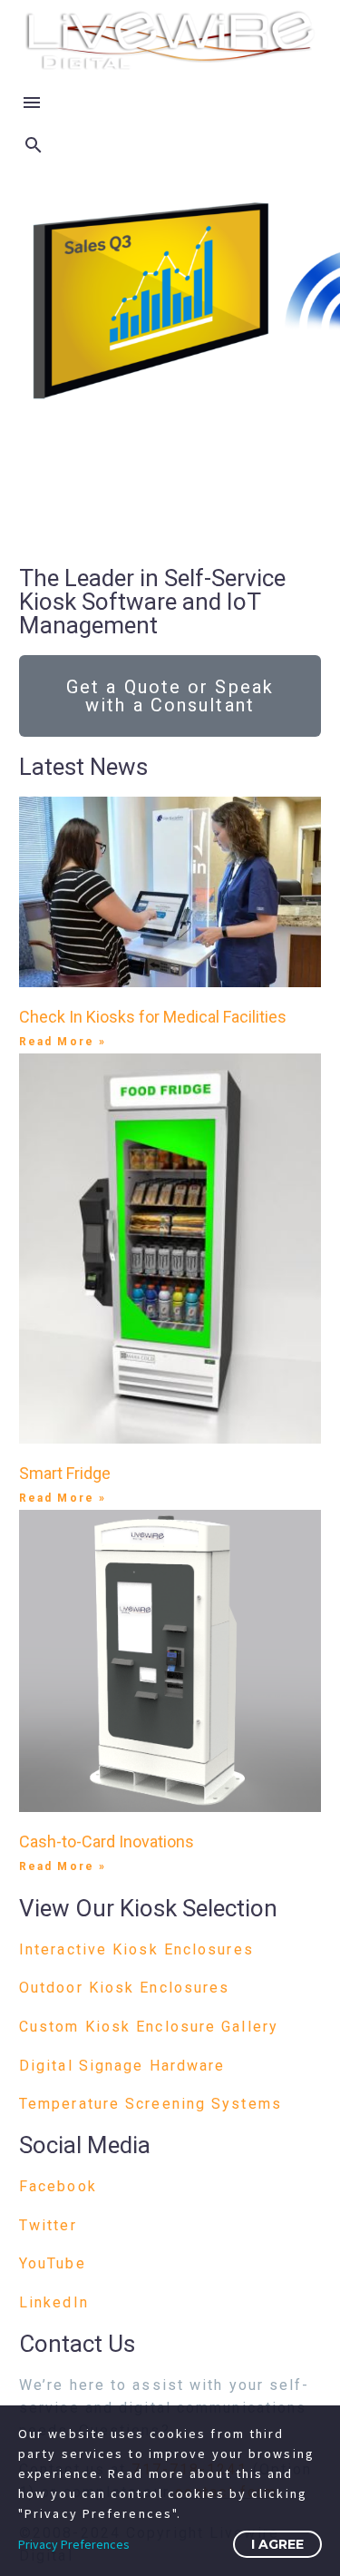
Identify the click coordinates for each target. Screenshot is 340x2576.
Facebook (58, 2186)
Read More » (63, 1042)
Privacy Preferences (74, 2544)
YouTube (53, 2263)
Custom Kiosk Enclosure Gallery (149, 2027)
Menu (32, 103)
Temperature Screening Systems (151, 2104)
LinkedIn (54, 2302)
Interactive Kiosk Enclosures (136, 1949)
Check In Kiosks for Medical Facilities (153, 1017)
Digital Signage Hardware (122, 2066)
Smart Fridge (65, 1473)
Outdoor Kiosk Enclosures (124, 1988)
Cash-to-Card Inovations (107, 1841)
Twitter (48, 2225)
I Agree (277, 2544)
